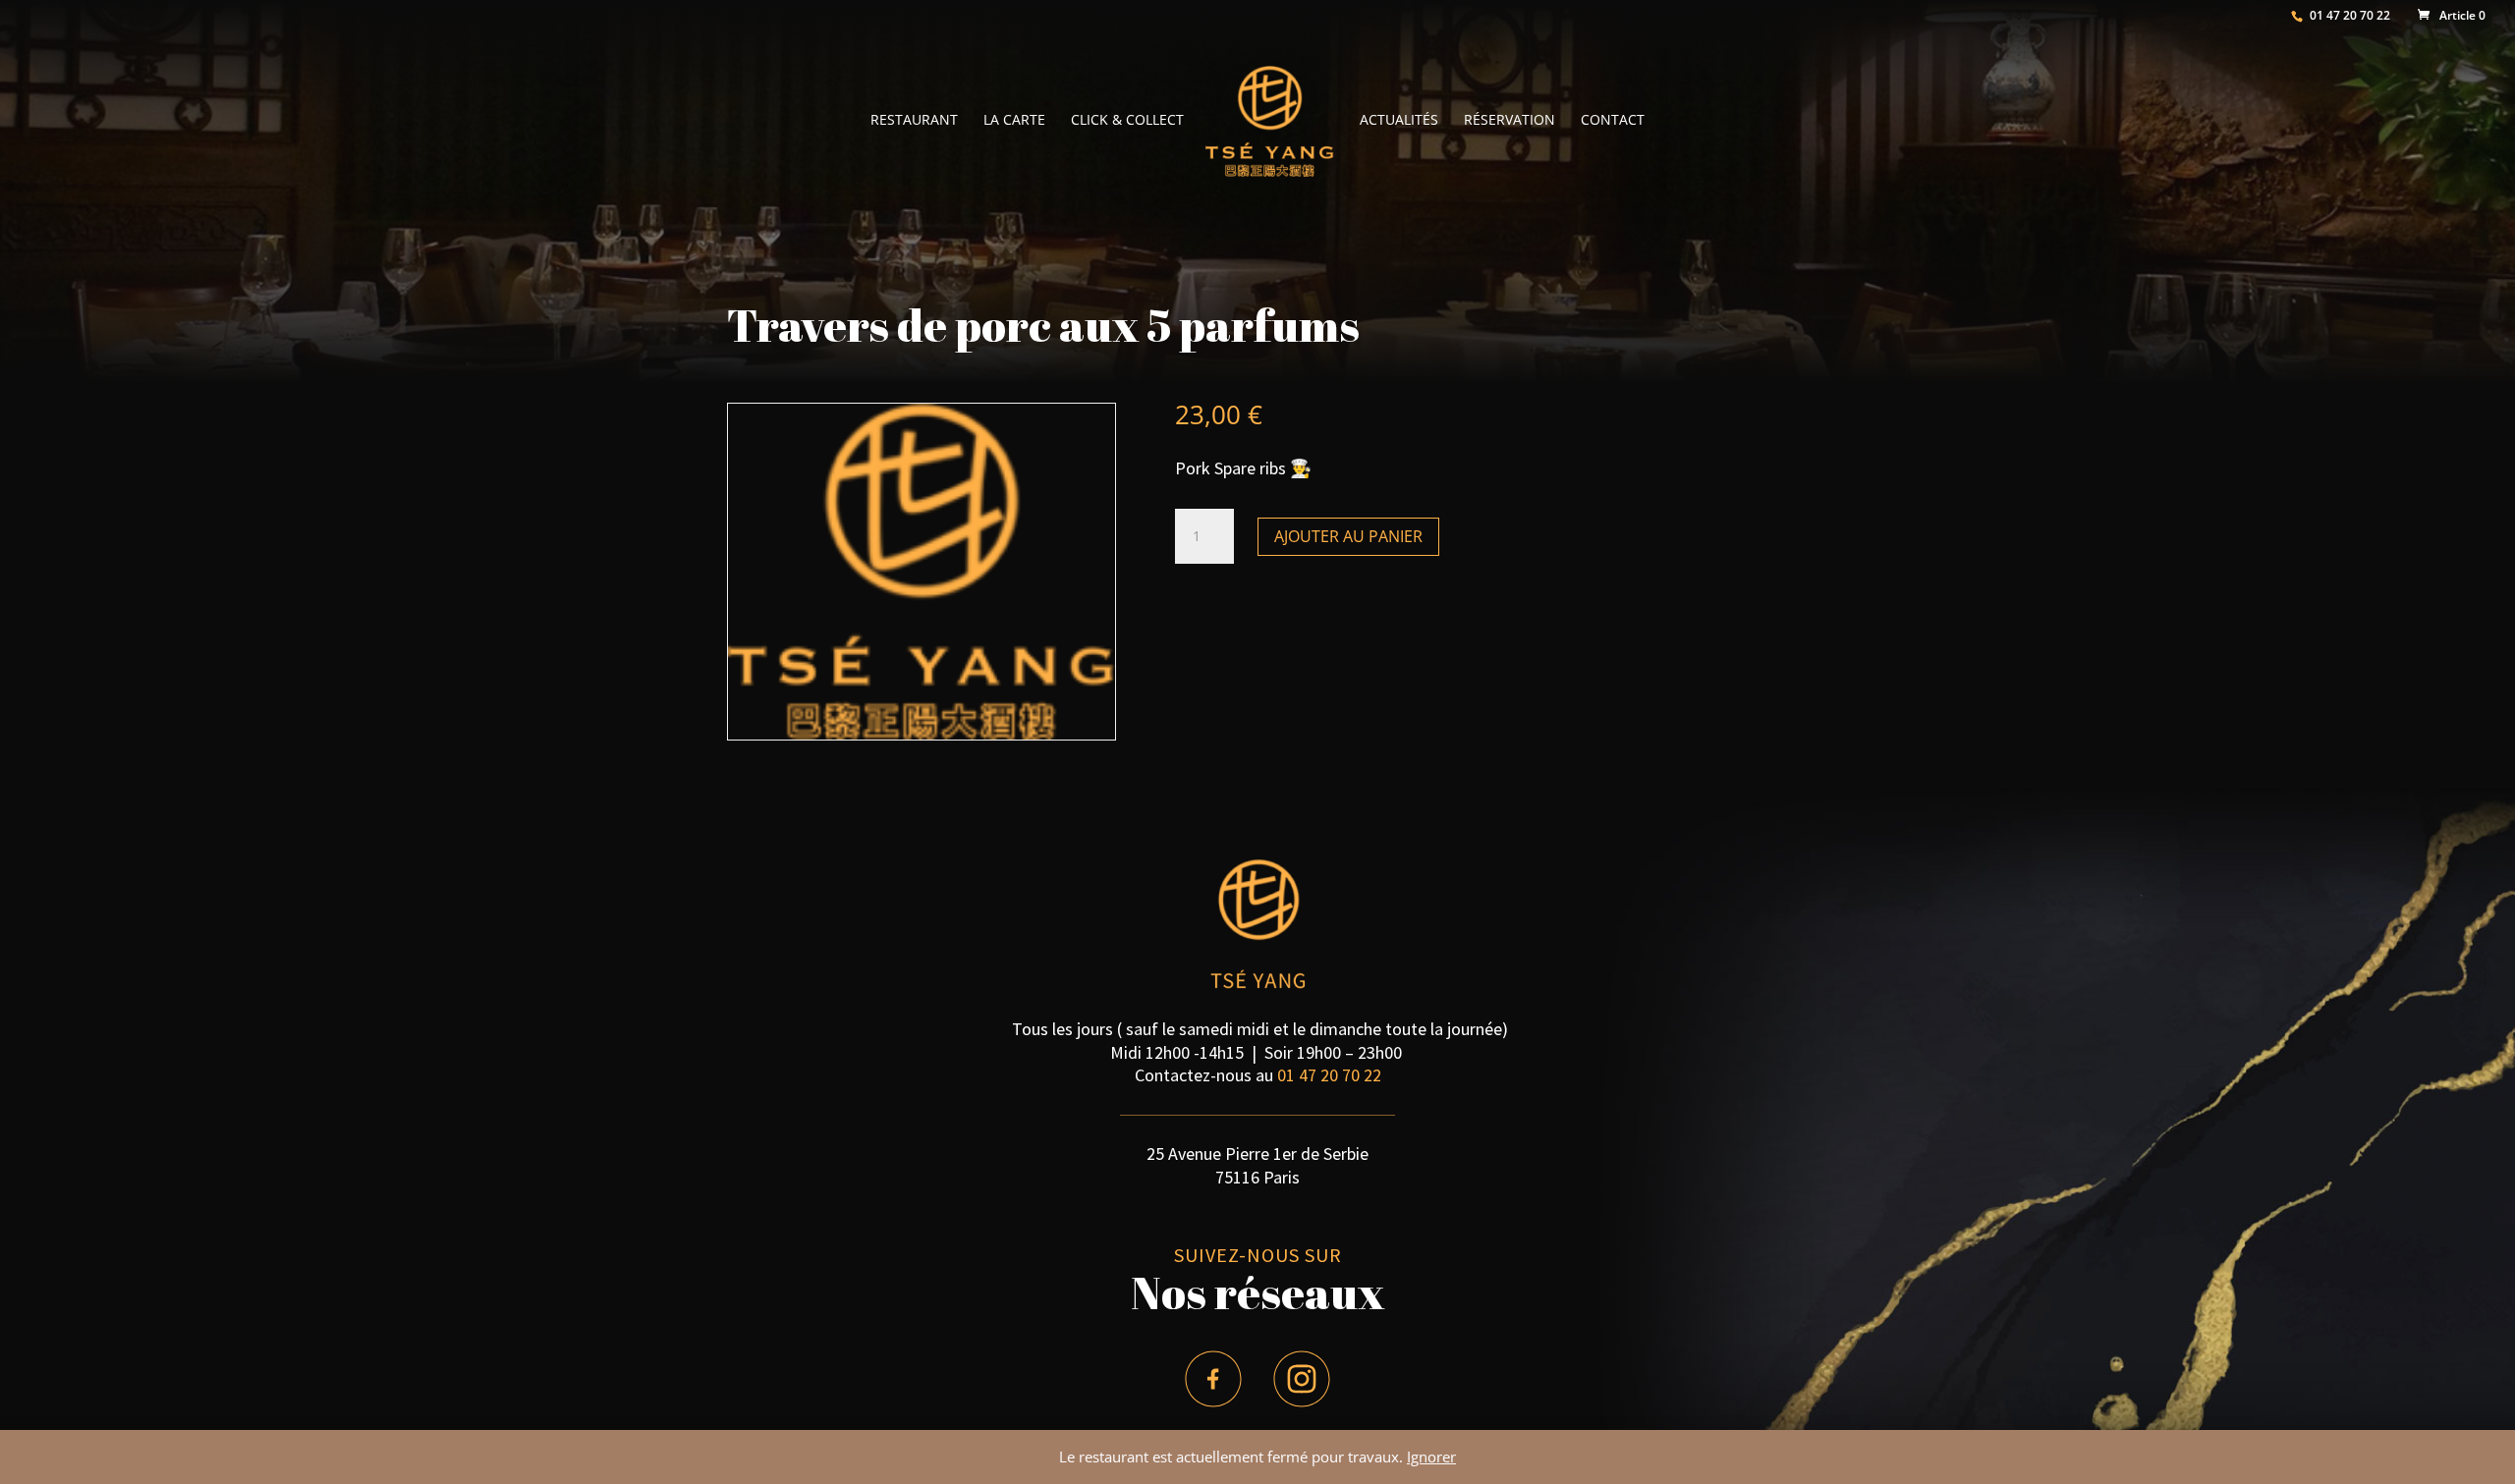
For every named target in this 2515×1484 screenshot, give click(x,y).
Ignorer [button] (1431, 1457)
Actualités (1399, 121)
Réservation (1509, 121)
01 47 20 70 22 (1329, 1075)
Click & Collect (1127, 121)
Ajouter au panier (1348, 536)
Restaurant (914, 121)
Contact (1613, 121)
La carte (1014, 121)
